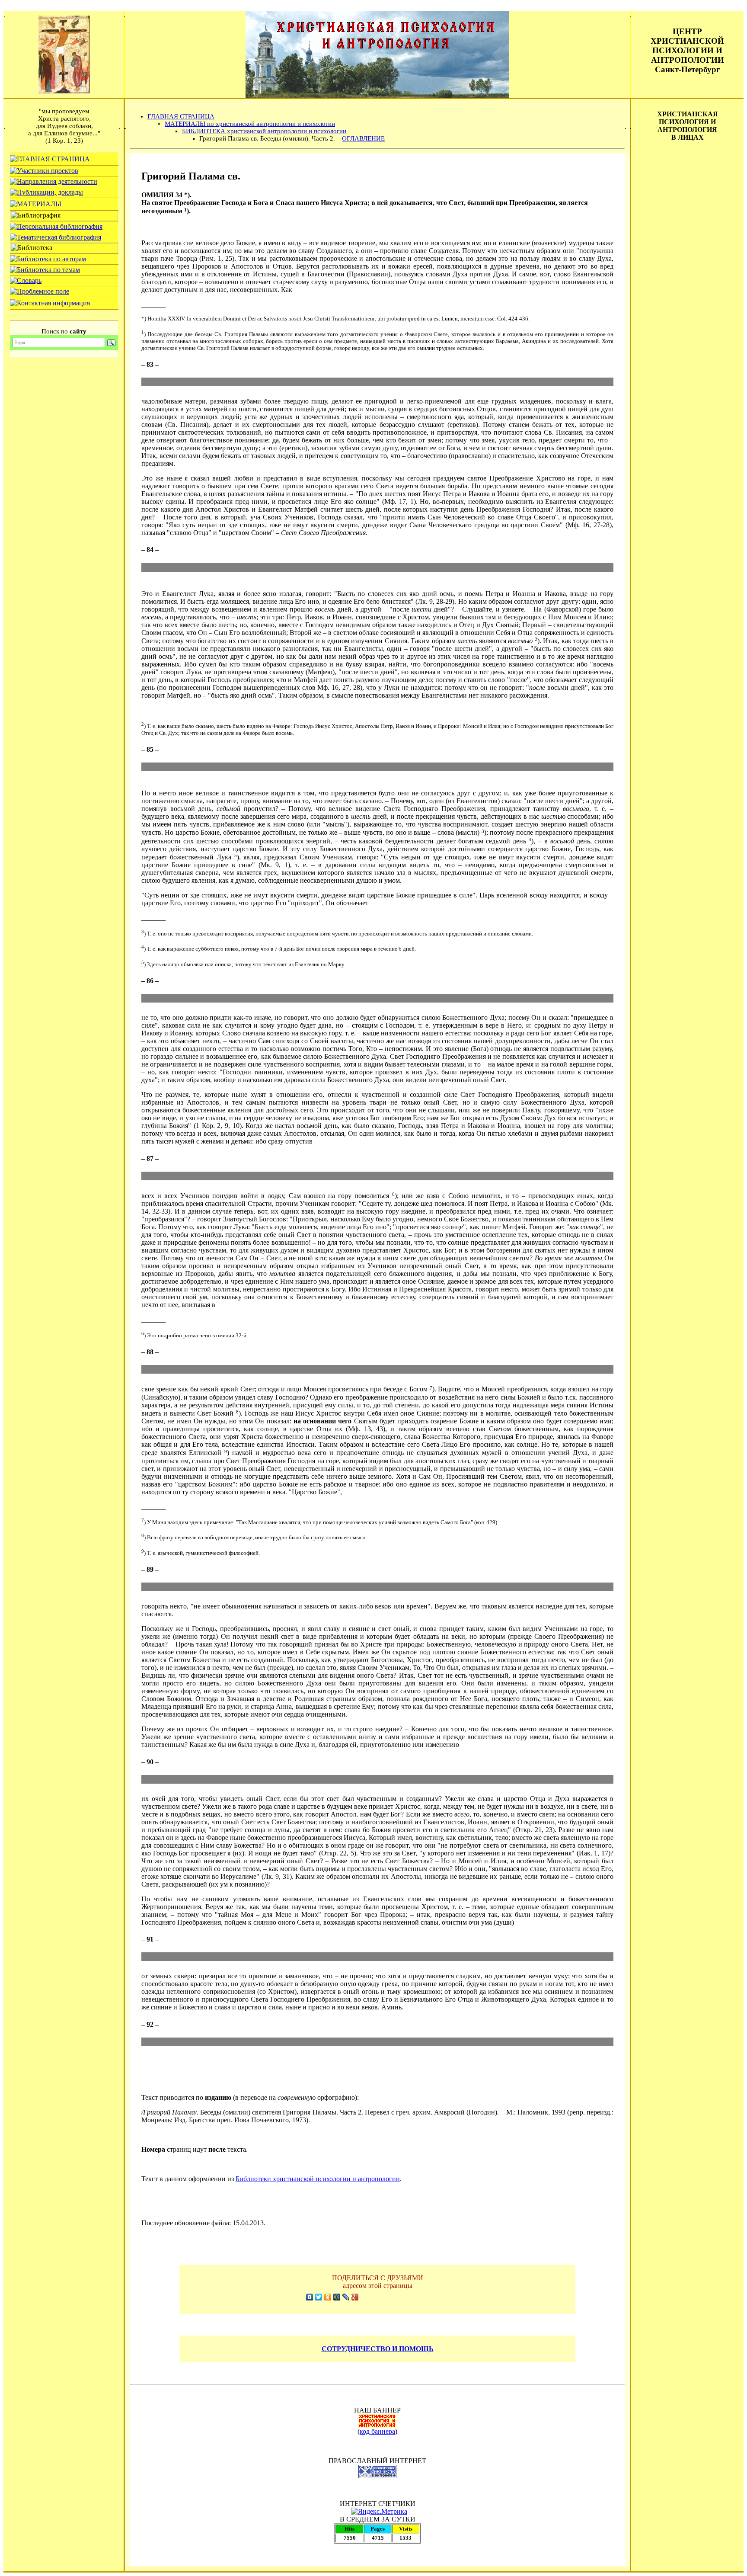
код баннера (377, 2431)
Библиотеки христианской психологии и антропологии (318, 2179)
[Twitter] (319, 2297)
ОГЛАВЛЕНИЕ (363, 138)
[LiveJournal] (346, 2297)
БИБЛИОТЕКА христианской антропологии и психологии (264, 131)
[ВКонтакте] (310, 2297)
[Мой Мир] (337, 2297)
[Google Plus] (355, 2297)
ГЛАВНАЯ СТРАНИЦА (181, 116)
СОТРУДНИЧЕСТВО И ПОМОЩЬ (378, 2349)
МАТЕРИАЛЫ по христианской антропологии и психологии (250, 124)
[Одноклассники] (328, 2297)
